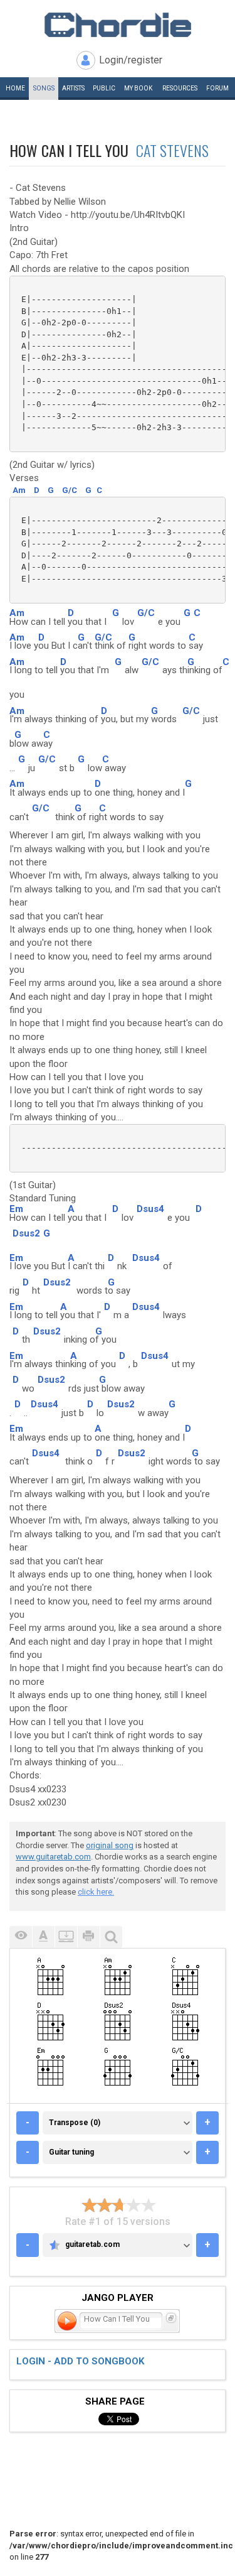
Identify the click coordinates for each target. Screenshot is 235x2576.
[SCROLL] (66, 1937)
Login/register (131, 60)
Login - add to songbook (80, 2361)
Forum (217, 88)
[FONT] (43, 1937)
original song (110, 1845)
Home (15, 88)
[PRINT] (88, 1937)
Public (104, 88)
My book (138, 88)
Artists (73, 88)
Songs (44, 88)
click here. (96, 1892)
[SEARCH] (111, 1937)
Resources (180, 88)
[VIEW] (21, 1937)
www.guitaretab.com (53, 1857)
